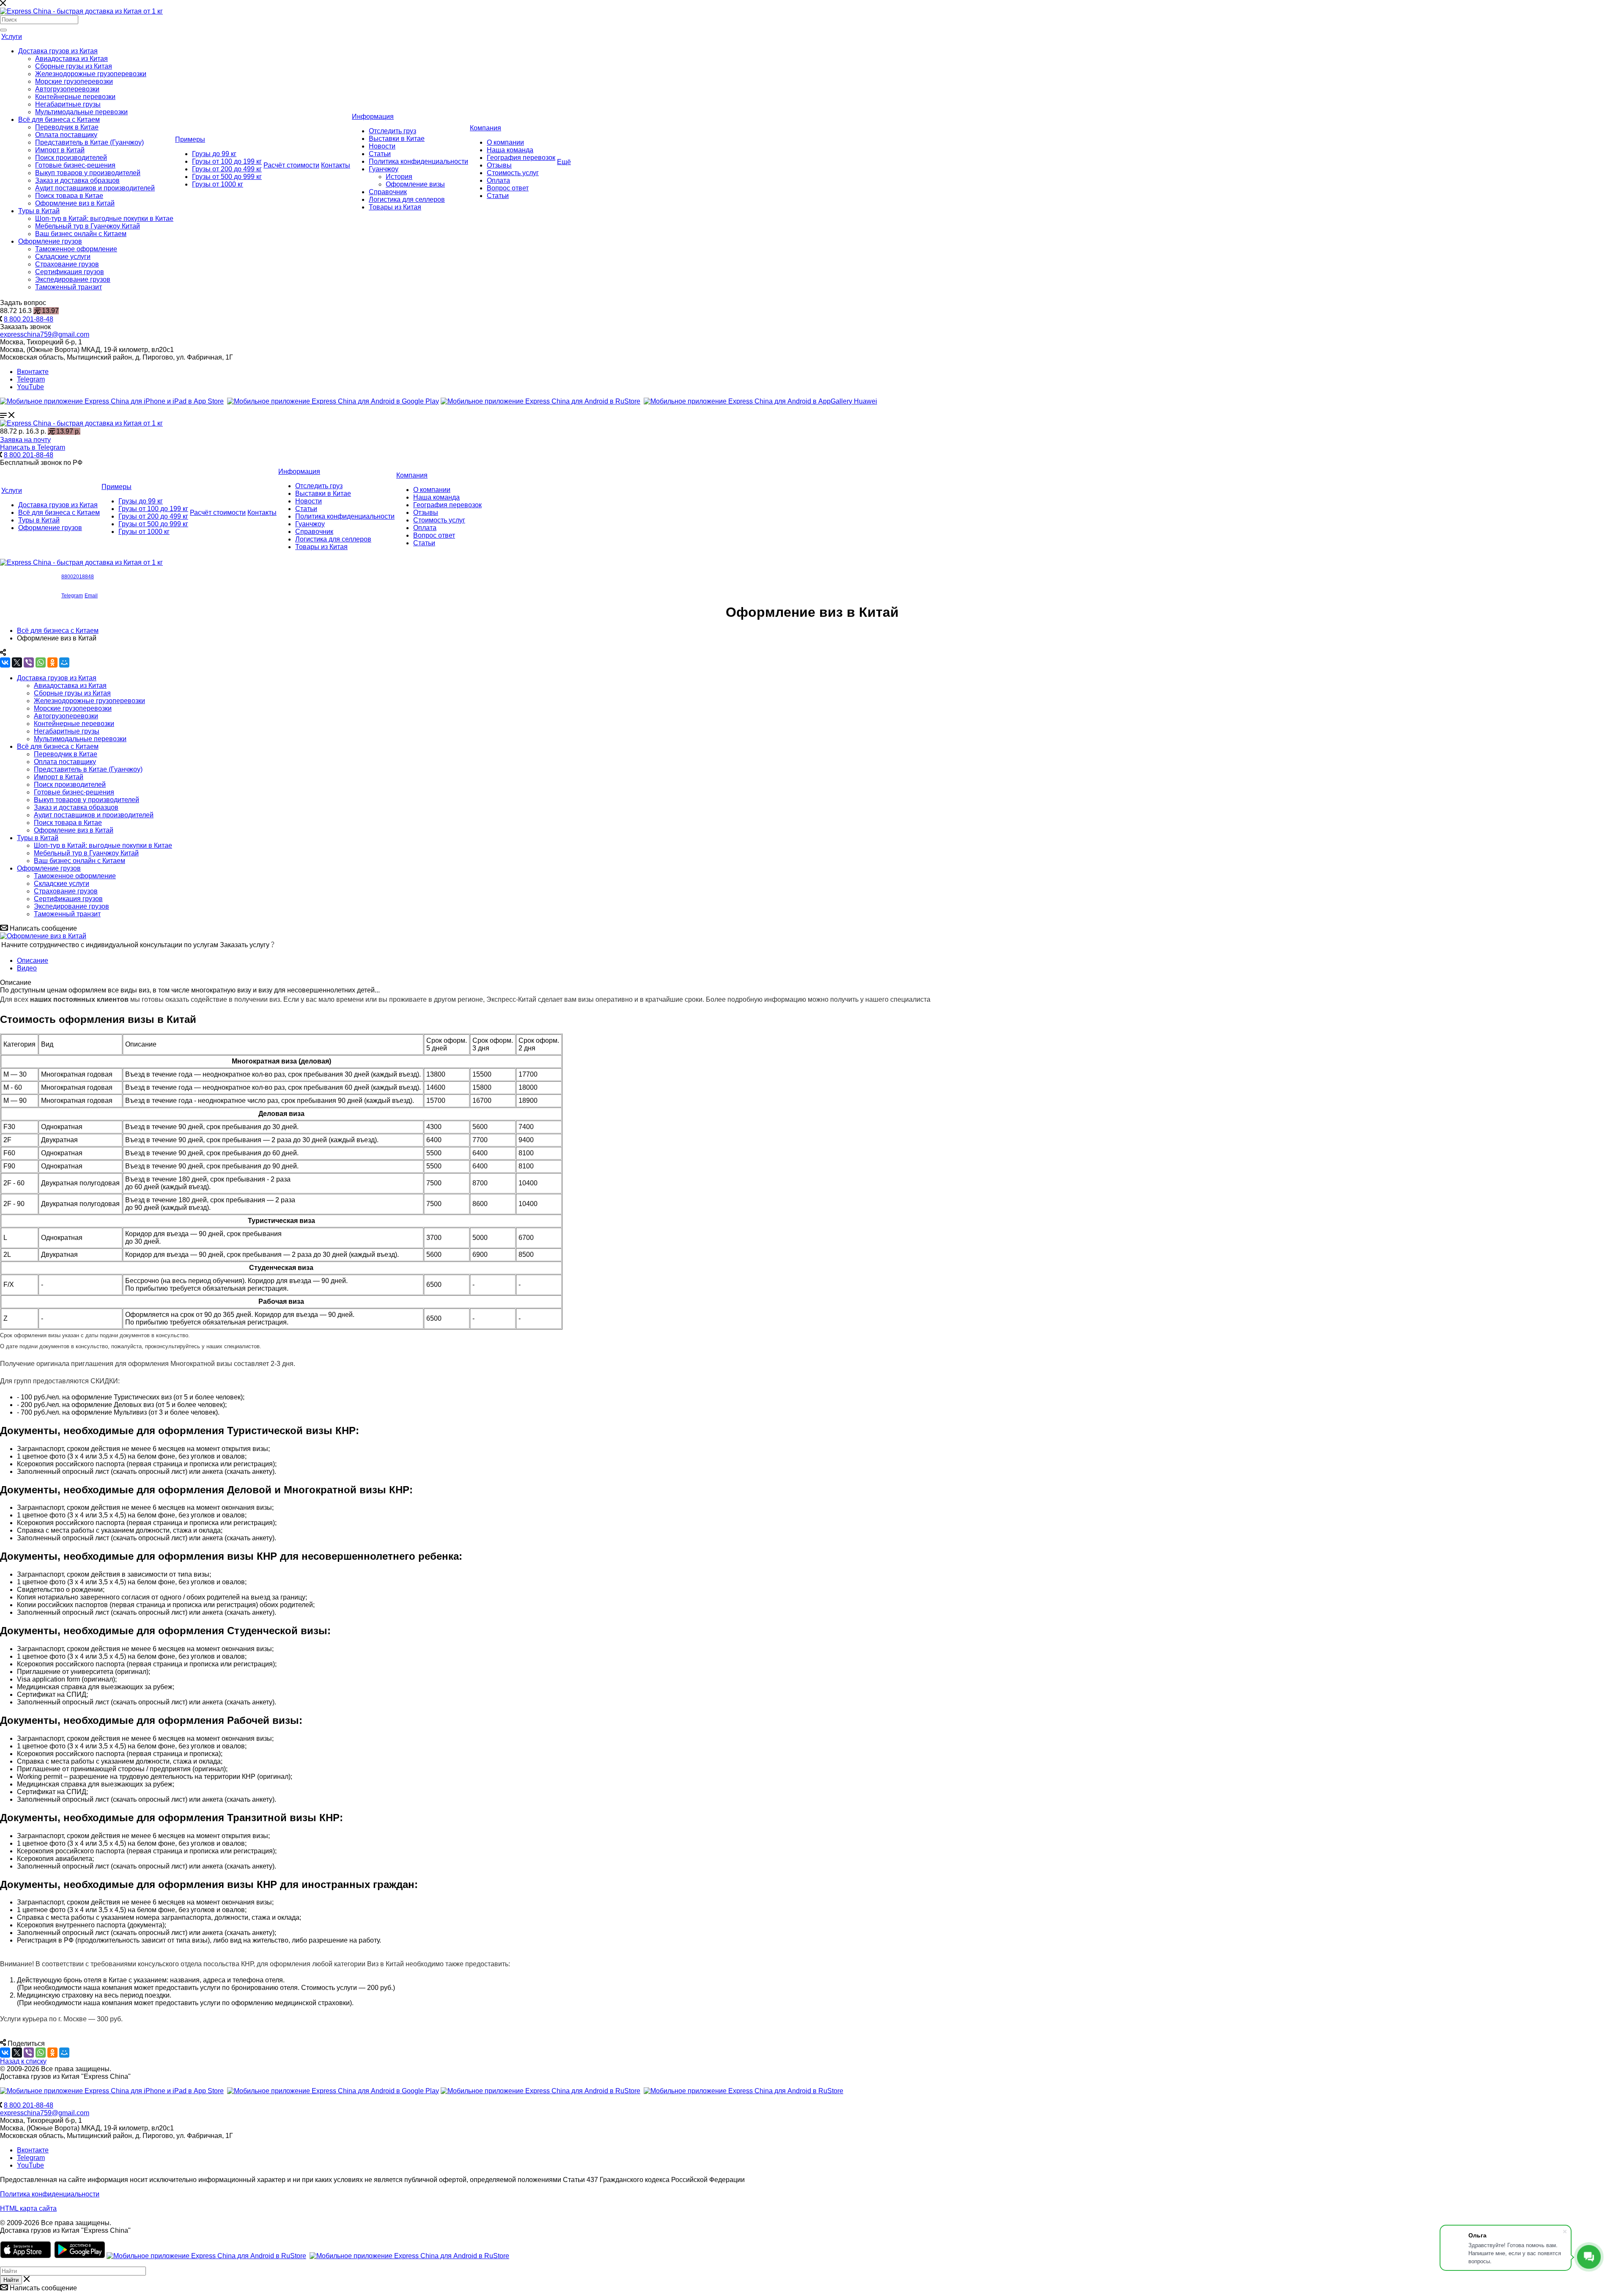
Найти (11, 2280)
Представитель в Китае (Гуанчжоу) (89, 142)
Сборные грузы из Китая (74, 66)
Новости (382, 146)
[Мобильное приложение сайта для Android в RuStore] (540, 401)
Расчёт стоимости (291, 165)
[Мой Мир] (64, 662)
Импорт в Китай (60, 150)
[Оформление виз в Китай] (43, 936)
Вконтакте (33, 372)
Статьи (380, 154)
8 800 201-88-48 (29, 319)
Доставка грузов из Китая (58, 51)
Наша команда (510, 150)
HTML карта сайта (28, 2208)
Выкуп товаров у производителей (88, 173)
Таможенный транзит (69, 287)
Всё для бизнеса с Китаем (59, 120)
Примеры (190, 139)
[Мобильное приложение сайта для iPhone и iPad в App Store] (112, 401)
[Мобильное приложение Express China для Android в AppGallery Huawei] (743, 2091)
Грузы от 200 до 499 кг (227, 169)
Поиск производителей (71, 158)
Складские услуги (63, 257)
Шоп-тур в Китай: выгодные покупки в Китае (104, 218)
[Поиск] (3, 30)
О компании (505, 142)
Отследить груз (392, 131)
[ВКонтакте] (5, 662)
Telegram (31, 379)
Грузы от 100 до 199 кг (227, 161)
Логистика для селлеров (407, 199)
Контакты (336, 165)
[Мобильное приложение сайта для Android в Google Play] (333, 401)
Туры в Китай (39, 211)
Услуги (12, 37)
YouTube (30, 387)
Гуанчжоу (384, 169)
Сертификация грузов (70, 272)
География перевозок (521, 158)
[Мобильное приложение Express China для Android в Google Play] (333, 2091)
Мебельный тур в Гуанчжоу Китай (88, 226)
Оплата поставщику (66, 135)
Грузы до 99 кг (214, 154)
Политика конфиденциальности (418, 161)
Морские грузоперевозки (74, 81)
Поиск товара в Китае (69, 196)
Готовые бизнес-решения (75, 165)
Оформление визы (415, 184)
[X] (17, 662)
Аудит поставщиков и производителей (95, 188)
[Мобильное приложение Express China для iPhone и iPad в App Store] (112, 2091)
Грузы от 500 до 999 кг (227, 177)
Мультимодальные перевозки (81, 112)
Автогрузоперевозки (67, 89)
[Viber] (29, 662)
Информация (373, 117)
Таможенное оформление (76, 249)
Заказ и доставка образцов (77, 180)
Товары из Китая (395, 207)
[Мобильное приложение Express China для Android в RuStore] (540, 2091)
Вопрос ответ (508, 188)
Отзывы (499, 165)
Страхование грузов (67, 264)
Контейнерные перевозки (75, 97)
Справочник (388, 192)
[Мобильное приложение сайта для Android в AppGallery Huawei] (760, 401)
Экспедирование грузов (73, 279)
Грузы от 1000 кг (218, 184)
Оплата (498, 180)
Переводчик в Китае (67, 127)
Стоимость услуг (513, 173)
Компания (486, 128)
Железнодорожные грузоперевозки (91, 74)
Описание (33, 960)
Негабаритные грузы (68, 104)
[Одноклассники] (52, 662)
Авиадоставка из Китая (71, 59)
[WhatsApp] (41, 662)
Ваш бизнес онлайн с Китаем (81, 234)
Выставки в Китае (397, 139)
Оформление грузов (50, 241)
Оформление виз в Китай (75, 203)
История (399, 177)
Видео (27, 968)
